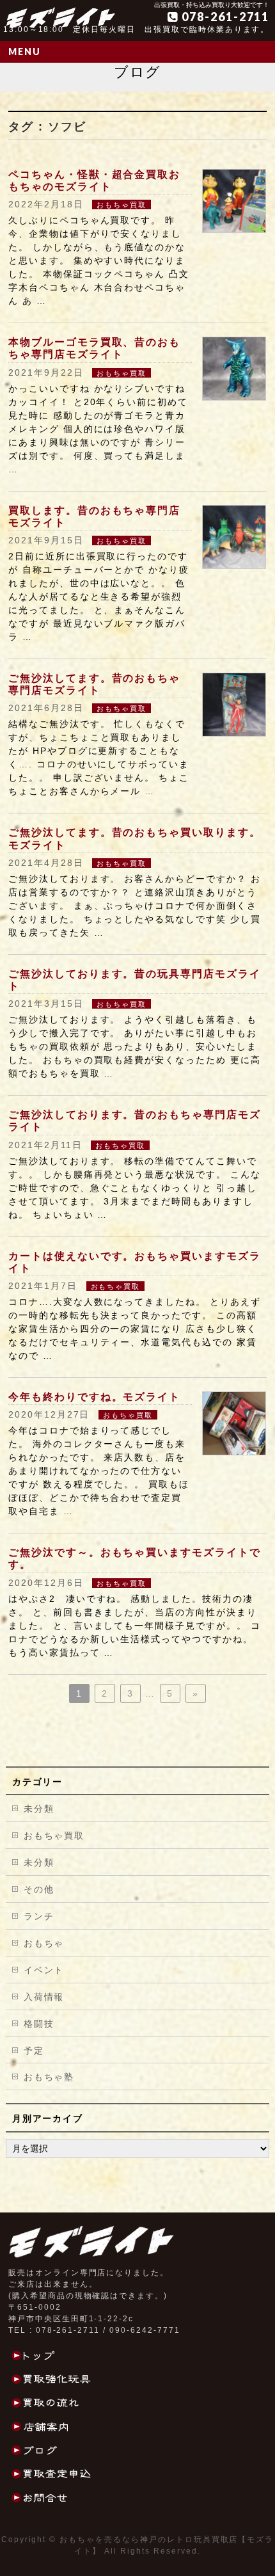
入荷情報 (44, 1997)
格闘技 (39, 2024)
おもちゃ (44, 1943)
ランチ (39, 1916)
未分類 (39, 1809)
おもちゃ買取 (122, 205)
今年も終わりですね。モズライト (94, 1397)
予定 (34, 2051)
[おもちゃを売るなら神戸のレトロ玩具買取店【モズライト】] (61, 14)
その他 (39, 1889)
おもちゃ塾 (49, 2077)
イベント (44, 1970)
